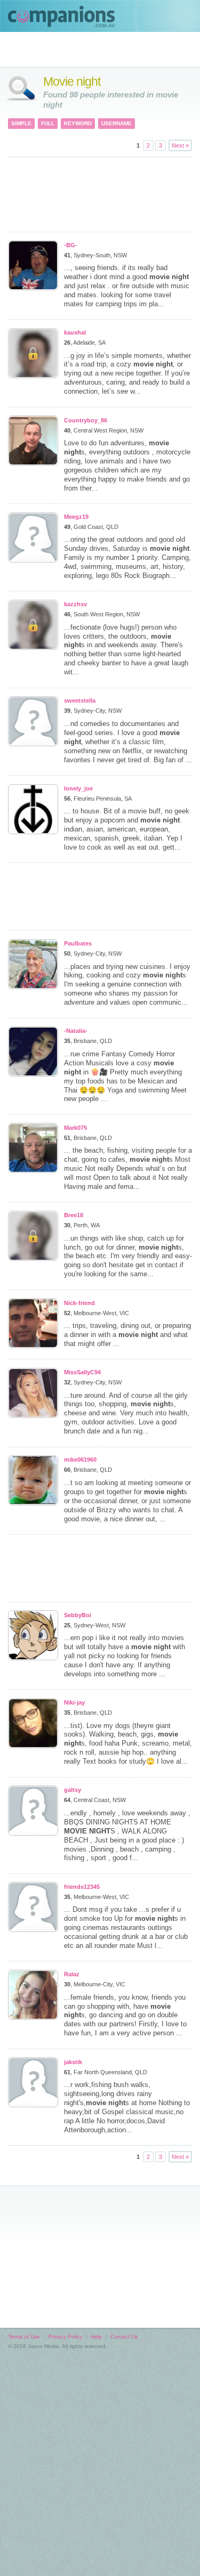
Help (96, 2337)
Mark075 (75, 1128)
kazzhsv (75, 604)
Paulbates (78, 943)
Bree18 (74, 1215)
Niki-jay (74, 1702)
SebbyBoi (78, 1615)
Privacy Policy (65, 2337)
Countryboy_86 (86, 420)
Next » (180, 145)
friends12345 (82, 1887)
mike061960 (80, 1460)
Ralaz (72, 1974)
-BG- (71, 245)
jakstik (73, 2062)
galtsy (73, 1790)
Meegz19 (76, 517)
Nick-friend (79, 1303)
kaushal (75, 332)
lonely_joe (78, 788)
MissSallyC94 (82, 1372)
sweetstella (80, 700)
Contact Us (124, 2337)
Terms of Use (24, 2337)
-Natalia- (76, 1031)
